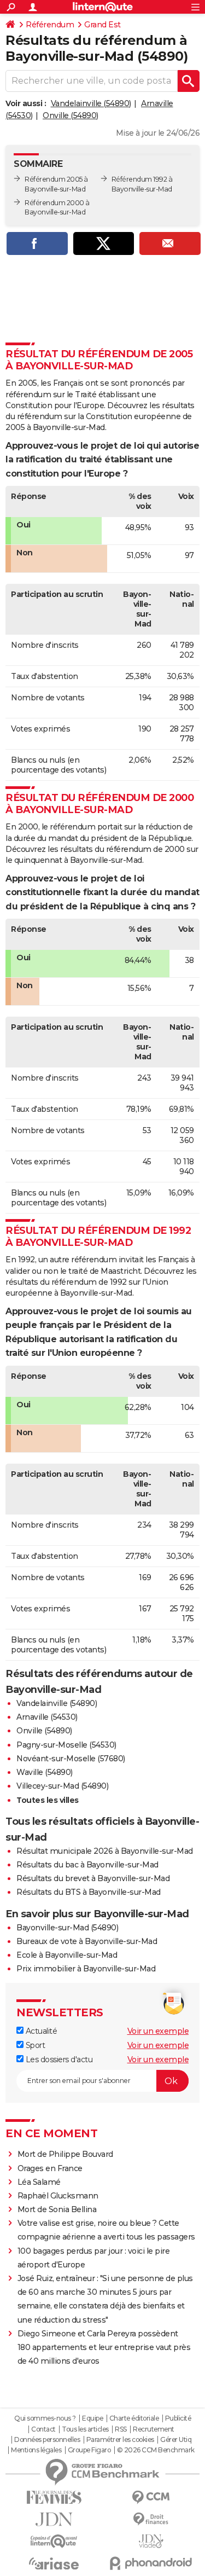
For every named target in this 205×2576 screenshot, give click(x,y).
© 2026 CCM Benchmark (156, 2450)
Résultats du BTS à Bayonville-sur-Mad (89, 1892)
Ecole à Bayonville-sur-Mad (67, 1955)
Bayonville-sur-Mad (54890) (67, 1928)
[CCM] (151, 2497)
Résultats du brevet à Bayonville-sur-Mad (93, 1878)
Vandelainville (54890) (91, 103)
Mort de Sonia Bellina (57, 2209)
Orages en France (50, 2168)
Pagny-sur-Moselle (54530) (66, 1745)
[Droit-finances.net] (151, 2519)
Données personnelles (47, 2440)
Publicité (178, 2418)
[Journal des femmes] (54, 2497)
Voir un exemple (158, 2031)
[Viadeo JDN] (151, 2541)
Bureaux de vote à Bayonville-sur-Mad (87, 1941)
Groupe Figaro (89, 2450)
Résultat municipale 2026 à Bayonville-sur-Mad (105, 1851)
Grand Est (102, 25)
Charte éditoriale (134, 2418)
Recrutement (154, 2429)
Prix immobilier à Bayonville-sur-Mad (86, 1969)
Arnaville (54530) (47, 1717)
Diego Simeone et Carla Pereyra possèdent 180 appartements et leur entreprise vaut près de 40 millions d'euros (104, 2347)
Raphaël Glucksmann (58, 2196)
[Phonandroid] (151, 2563)
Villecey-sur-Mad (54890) (62, 1786)
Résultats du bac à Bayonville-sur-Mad (87, 1865)
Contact (43, 2429)
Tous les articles (85, 2429)
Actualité (40, 2031)
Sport (34, 2045)
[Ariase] (54, 2563)
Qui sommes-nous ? (45, 2418)
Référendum (50, 25)
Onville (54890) (71, 115)
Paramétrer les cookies (120, 2440)
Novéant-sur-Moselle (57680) (71, 1759)
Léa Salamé (39, 2182)
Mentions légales (36, 2450)
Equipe (92, 2418)
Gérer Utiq (176, 2440)
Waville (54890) (45, 1772)
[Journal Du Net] (54, 2519)
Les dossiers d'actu (58, 2059)
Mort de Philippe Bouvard (65, 2154)
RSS (121, 2429)
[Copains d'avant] (54, 2541)
